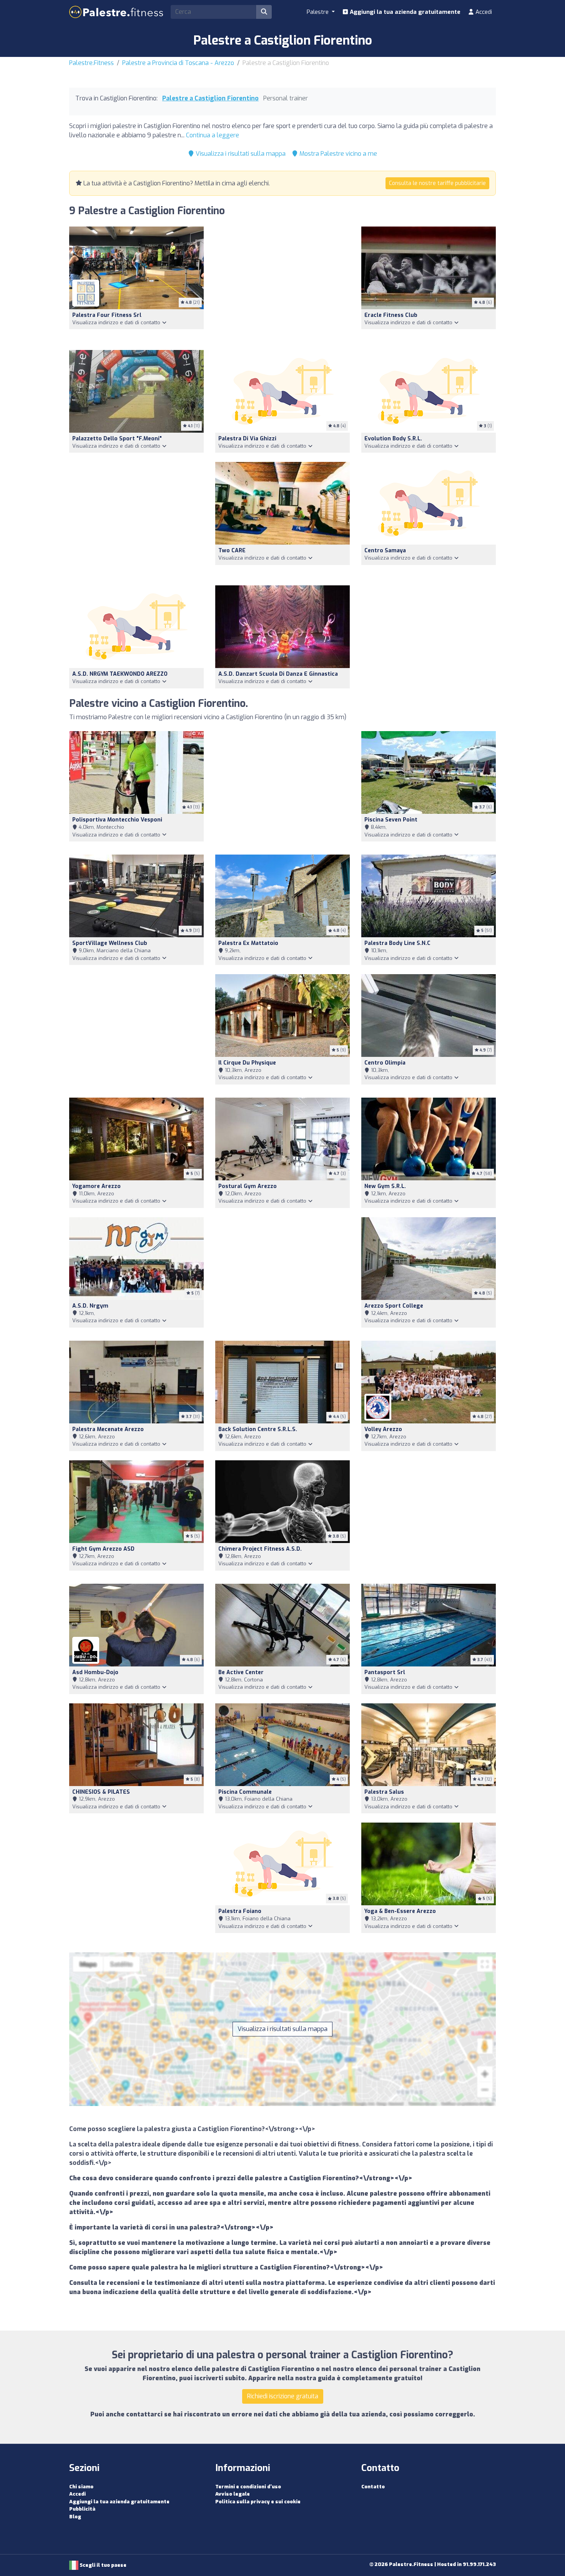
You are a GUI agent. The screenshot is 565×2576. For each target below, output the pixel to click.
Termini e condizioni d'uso (248, 2487)
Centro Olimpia (385, 1063)
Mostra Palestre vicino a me (337, 154)
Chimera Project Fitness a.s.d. (260, 1549)
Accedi (483, 12)
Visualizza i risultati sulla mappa (240, 154)
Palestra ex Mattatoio (248, 943)
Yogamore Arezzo (96, 1186)
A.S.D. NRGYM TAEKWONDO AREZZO (120, 674)
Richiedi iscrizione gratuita (283, 2396)
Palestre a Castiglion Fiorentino (210, 98)
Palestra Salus (384, 1792)
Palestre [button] (318, 12)
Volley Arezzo (383, 1429)
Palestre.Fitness (91, 63)
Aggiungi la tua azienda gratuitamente (404, 12)
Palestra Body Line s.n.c (397, 943)
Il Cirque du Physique (247, 1063)
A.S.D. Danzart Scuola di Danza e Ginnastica (278, 674)
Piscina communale (245, 1792)
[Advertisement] (282, 284)
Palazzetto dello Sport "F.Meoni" (117, 439)
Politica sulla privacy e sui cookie (258, 2502)
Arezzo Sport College (394, 1306)
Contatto (373, 2487)
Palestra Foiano (240, 1911)
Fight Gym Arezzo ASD (103, 1549)
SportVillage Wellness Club (110, 943)
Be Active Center (241, 1672)
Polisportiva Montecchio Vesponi (117, 820)
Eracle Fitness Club (391, 315)
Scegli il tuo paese (102, 2565)
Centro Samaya (385, 551)
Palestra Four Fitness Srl (107, 315)
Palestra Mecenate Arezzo (108, 1429)
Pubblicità (82, 2509)
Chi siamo (81, 2487)
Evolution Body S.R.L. (393, 439)
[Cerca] (264, 12)
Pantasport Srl (385, 1672)
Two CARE (232, 551)
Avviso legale (233, 2494)
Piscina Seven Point (391, 820)
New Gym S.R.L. (385, 1186)
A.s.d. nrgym (90, 1306)
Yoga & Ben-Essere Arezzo (400, 1911)
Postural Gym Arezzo (248, 1186)
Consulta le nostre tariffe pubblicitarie (437, 183)
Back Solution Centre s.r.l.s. (258, 1429)
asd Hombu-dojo (95, 1672)
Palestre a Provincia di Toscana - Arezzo (178, 63)
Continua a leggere (213, 135)
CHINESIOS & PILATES (101, 1792)
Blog (75, 2517)
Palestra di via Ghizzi (247, 439)
